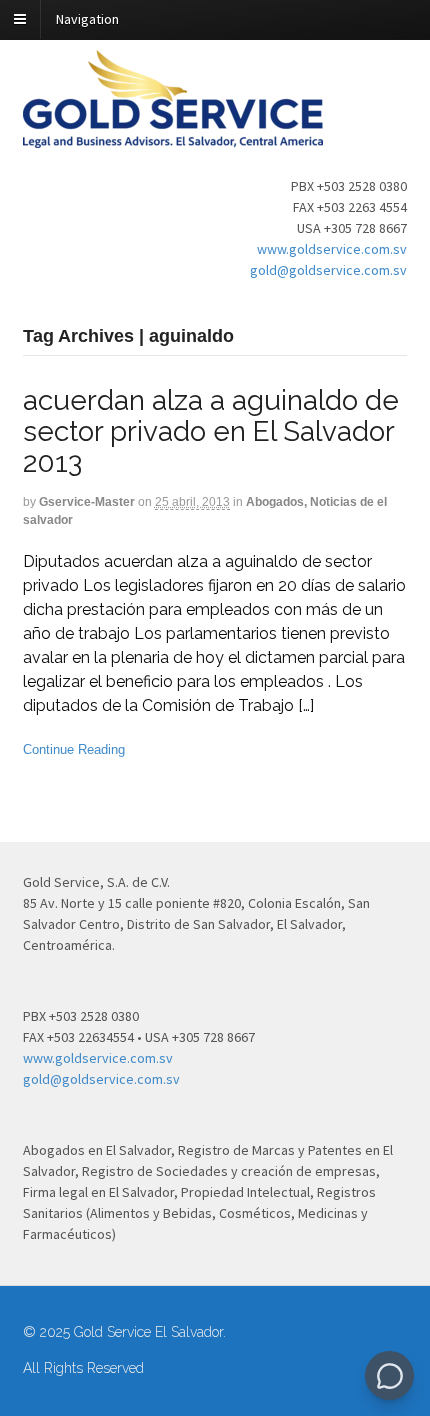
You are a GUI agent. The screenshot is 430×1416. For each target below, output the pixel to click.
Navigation (87, 19)
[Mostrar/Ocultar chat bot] (389, 1375)
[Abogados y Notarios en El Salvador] (173, 137)
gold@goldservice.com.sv (328, 270)
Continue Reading (74, 749)
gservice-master (87, 502)
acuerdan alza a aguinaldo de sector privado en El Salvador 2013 (211, 431)
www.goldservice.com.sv (332, 249)
